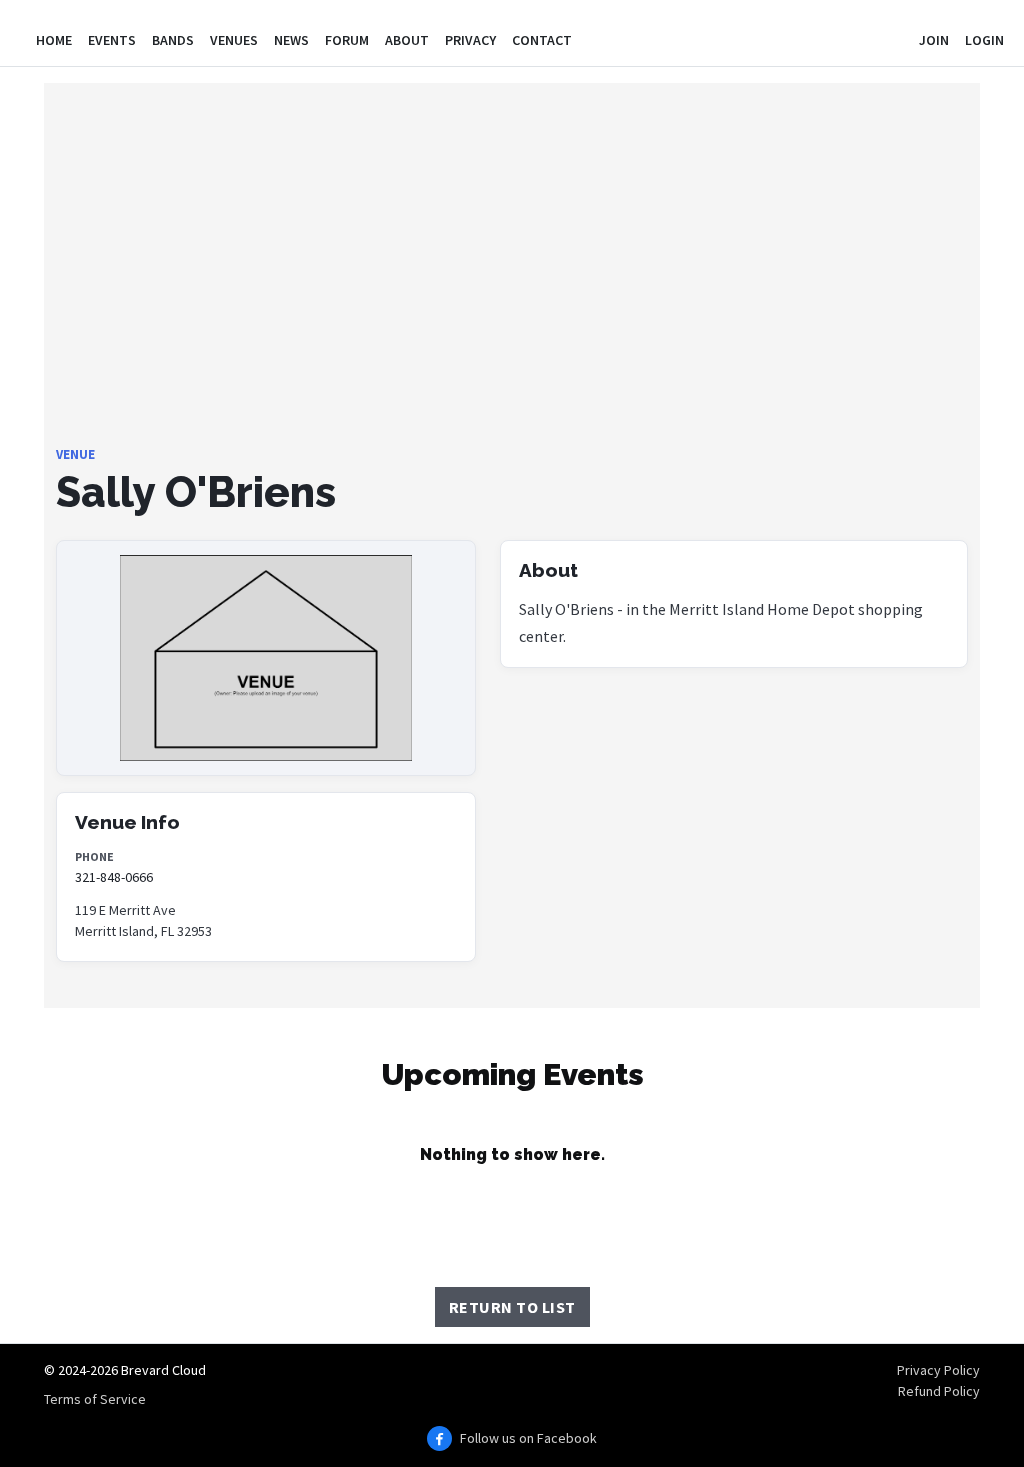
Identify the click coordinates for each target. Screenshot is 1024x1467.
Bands (173, 40)
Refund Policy (939, 1391)
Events (112, 40)
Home (54, 40)
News (291, 40)
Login (984, 40)
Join (934, 40)
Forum (347, 40)
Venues (234, 40)
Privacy (470, 40)
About (407, 40)
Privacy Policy (938, 1370)
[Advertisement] (512, 305)
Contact (542, 40)
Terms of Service (95, 1399)
